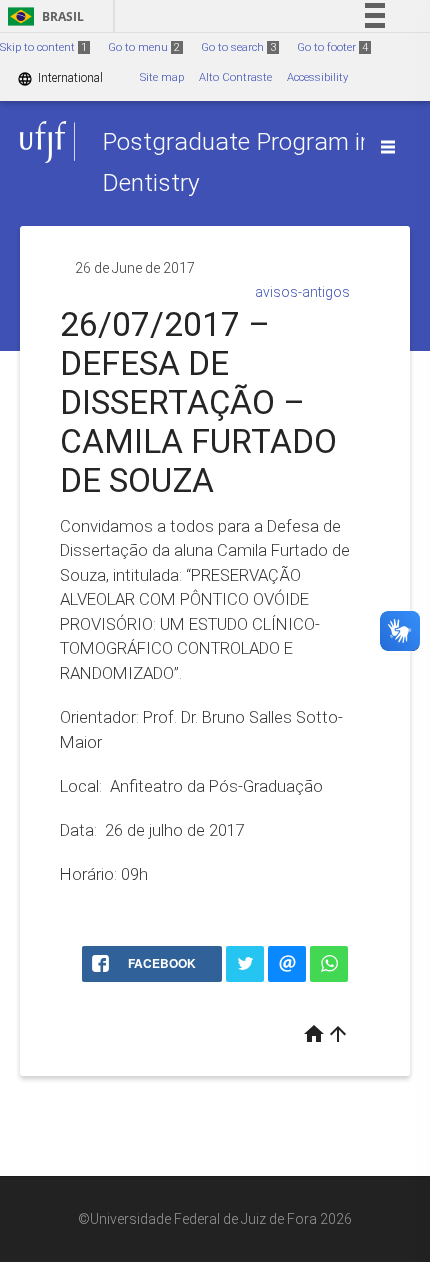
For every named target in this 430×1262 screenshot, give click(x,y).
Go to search (238, 47)
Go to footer (332, 47)
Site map (162, 77)
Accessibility (317, 77)
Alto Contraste (235, 77)
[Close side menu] (388, 147)
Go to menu (144, 47)
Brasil (42, 16)
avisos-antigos (302, 292)
